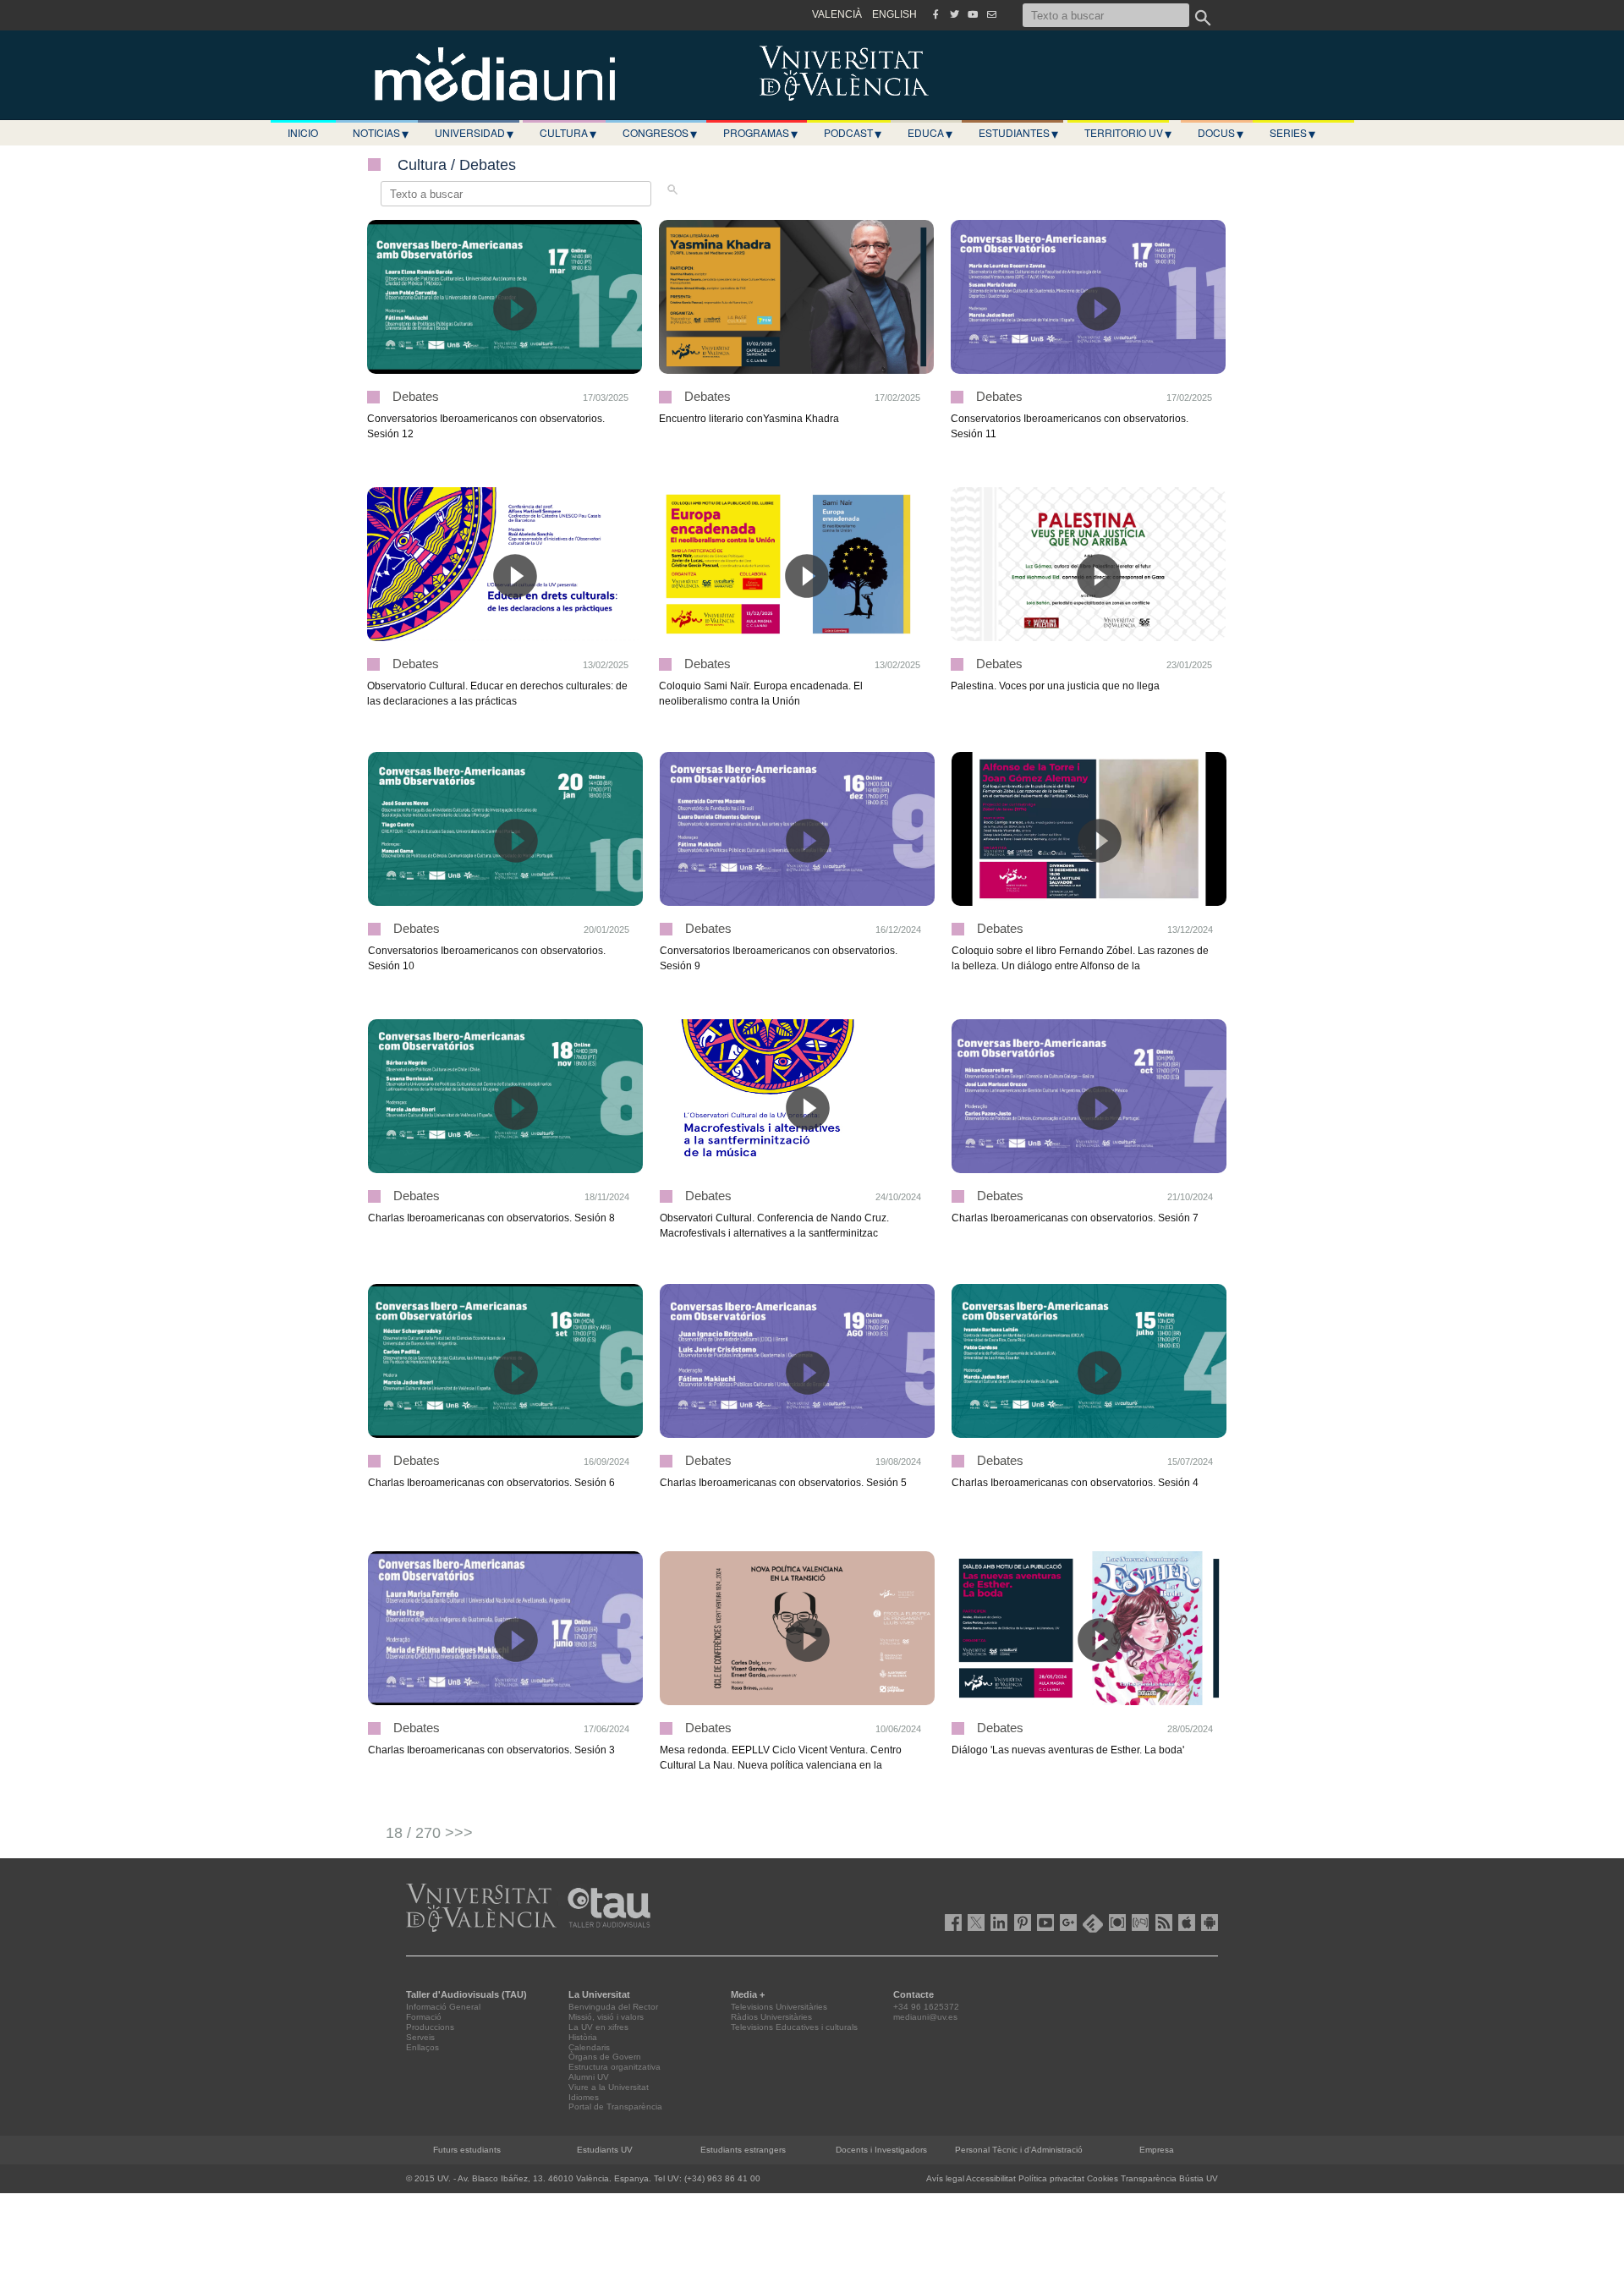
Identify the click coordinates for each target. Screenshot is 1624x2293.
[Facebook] (935, 14)
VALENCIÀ (837, 14)
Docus (1221, 133)
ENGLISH (894, 14)
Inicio (303, 132)
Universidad (474, 133)
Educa (930, 133)
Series (1292, 133)
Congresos (660, 133)
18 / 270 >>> (429, 1833)
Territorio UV (1128, 133)
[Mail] (991, 14)
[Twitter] (954, 14)
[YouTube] (973, 14)
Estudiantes (1018, 133)
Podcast (853, 133)
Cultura (568, 133)
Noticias (381, 133)
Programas (760, 133)
